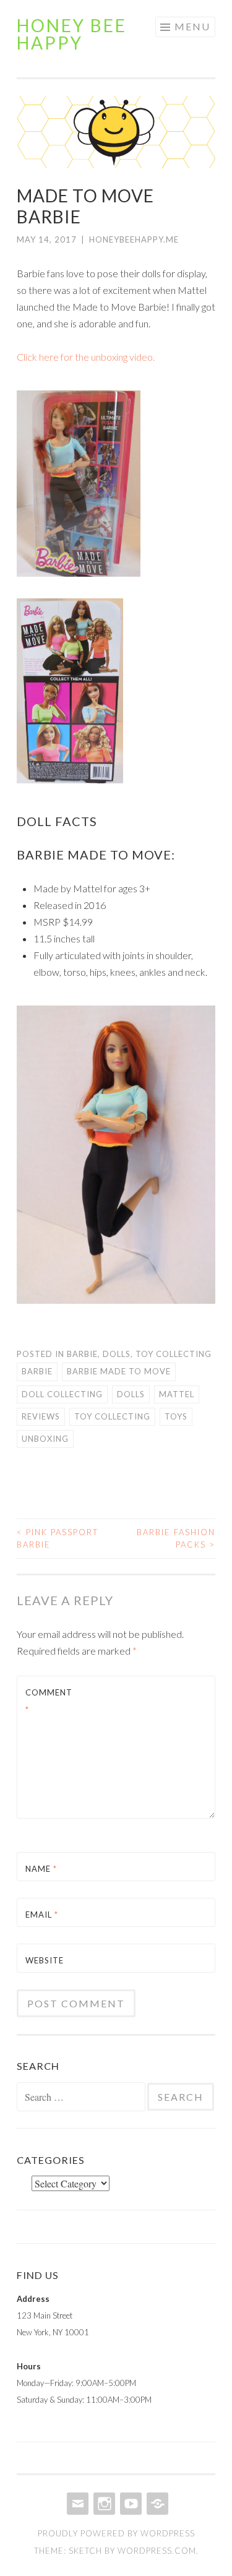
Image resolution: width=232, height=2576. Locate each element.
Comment (49, 1701)
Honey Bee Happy (72, 34)
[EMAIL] (76, 2504)
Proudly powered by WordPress (116, 2533)
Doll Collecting (62, 1394)
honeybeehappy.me (134, 239)
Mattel (177, 1394)
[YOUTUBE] (130, 2504)
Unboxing (45, 1439)
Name (41, 1869)
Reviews (41, 1416)
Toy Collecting (174, 1354)
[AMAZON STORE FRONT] (156, 2504)
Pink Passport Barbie (58, 1538)
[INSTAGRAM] (103, 2504)
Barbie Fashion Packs (176, 1538)
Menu (192, 26)
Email (42, 1915)
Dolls (117, 1354)
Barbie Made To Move (119, 1371)
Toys (176, 1416)
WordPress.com (157, 2551)
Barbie (82, 1354)
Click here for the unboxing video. (86, 357)
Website (45, 1960)
